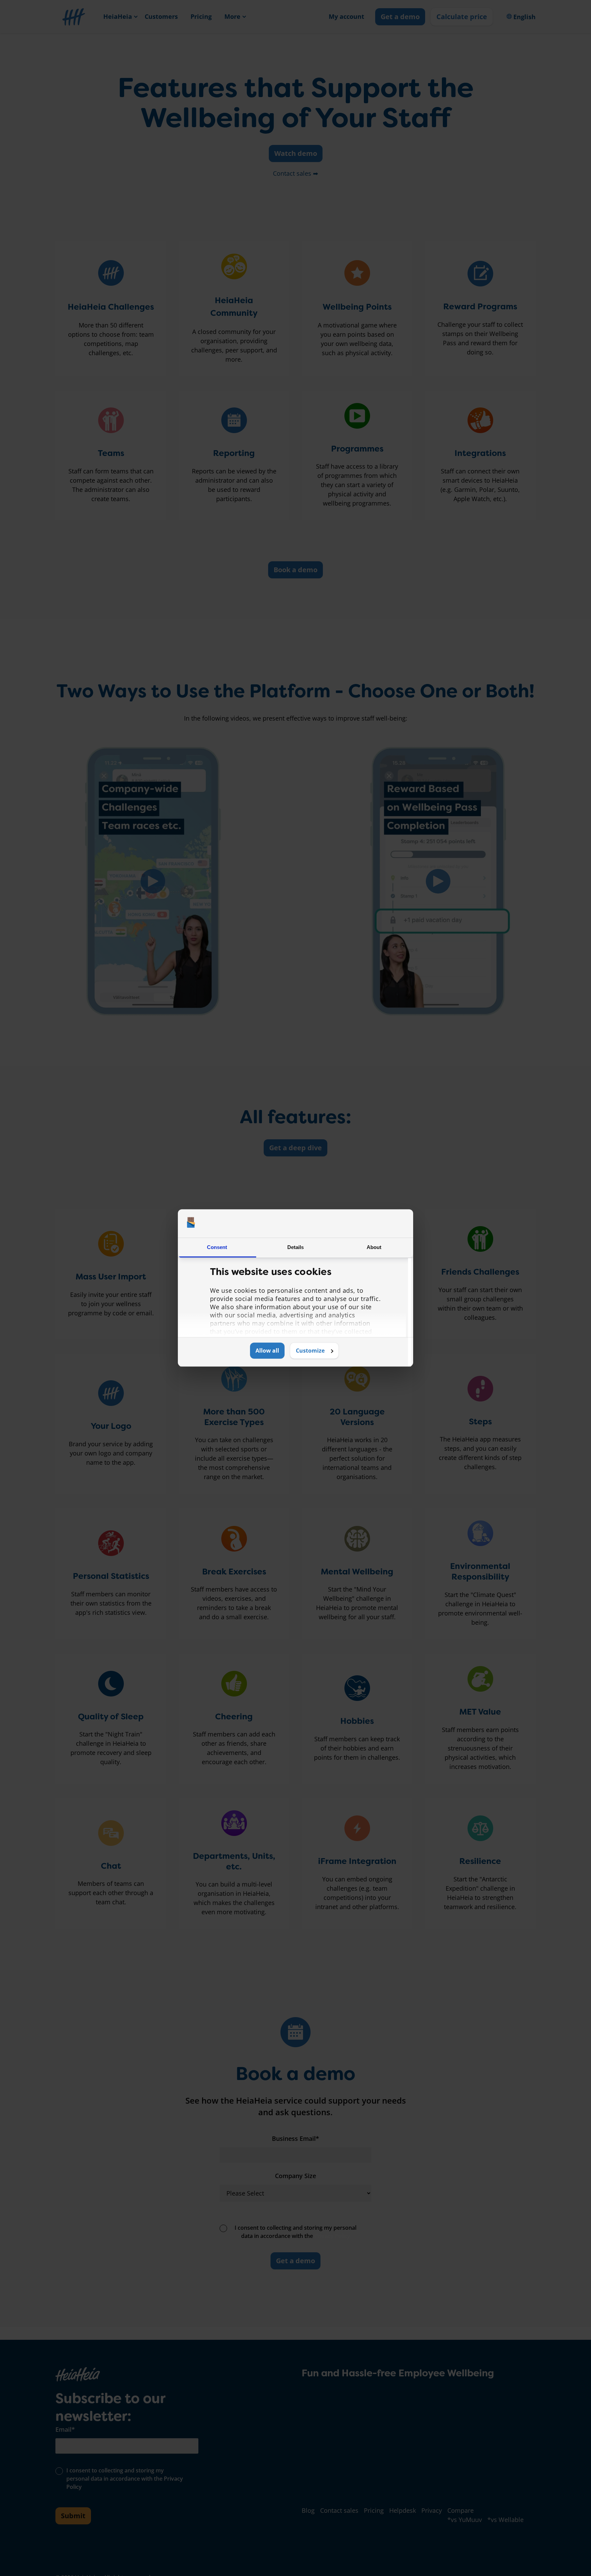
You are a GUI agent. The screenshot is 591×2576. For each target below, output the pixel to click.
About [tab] (374, 1247)
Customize (310, 1351)
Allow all (267, 1351)
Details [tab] (296, 1247)
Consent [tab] (217, 1247)
